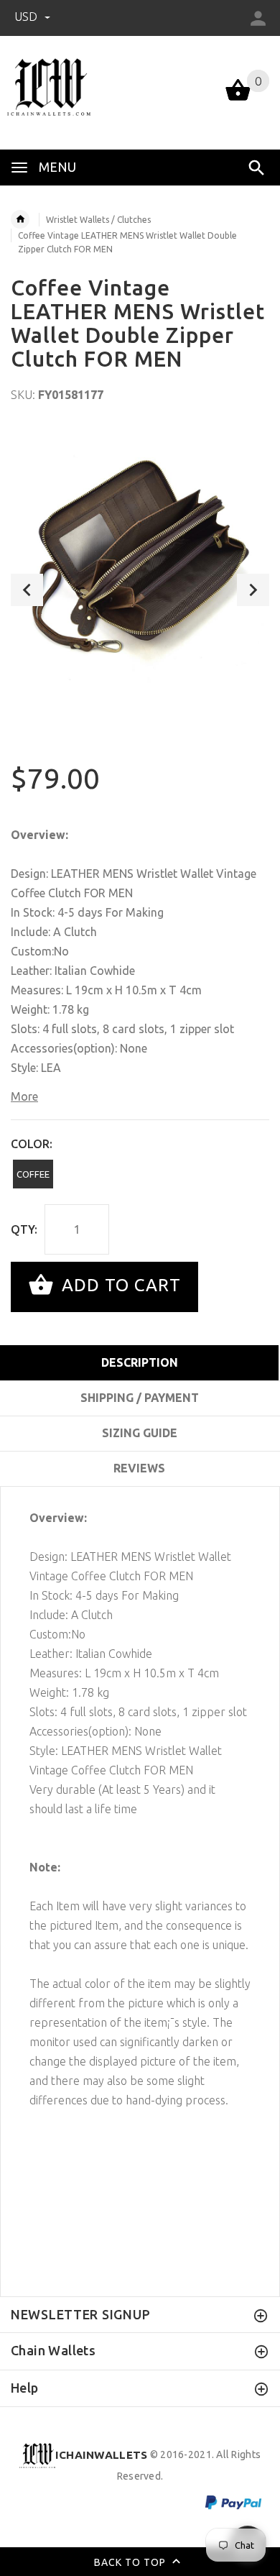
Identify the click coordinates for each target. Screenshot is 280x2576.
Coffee (33, 1174)
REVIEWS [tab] (139, 1468)
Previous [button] (27, 590)
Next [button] (253, 590)
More (24, 1096)
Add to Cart (119, 1285)
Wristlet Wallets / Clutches (98, 220)
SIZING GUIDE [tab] (140, 1433)
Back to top (131, 2562)
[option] (140, 556)
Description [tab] (140, 1362)
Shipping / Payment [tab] (140, 1398)
